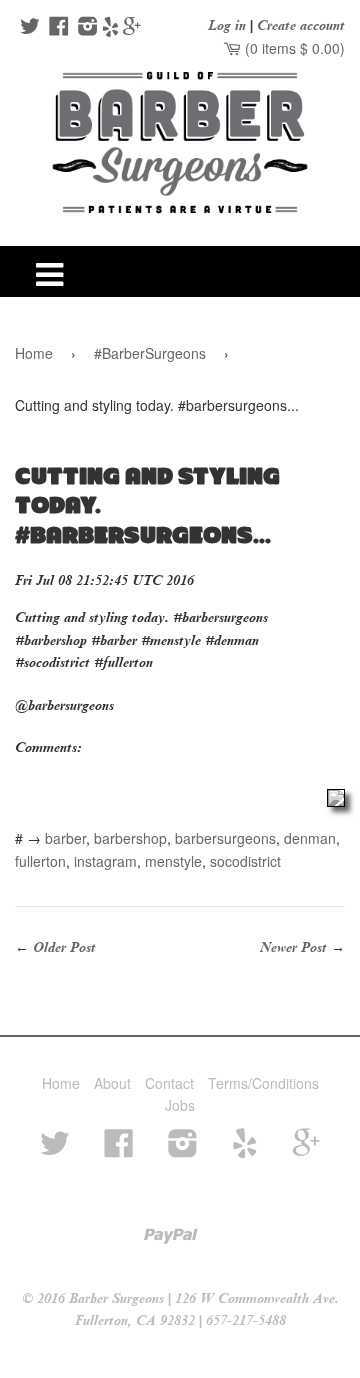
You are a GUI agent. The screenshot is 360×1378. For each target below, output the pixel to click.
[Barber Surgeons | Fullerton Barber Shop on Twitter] (27, 28)
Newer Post (293, 947)
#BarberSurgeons (150, 353)
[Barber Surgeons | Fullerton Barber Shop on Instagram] (85, 28)
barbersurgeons (225, 838)
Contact (169, 1083)
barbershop (130, 838)
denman (310, 838)
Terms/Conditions (263, 1083)
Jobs (180, 1105)
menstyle (173, 861)
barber (65, 838)
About (112, 1083)
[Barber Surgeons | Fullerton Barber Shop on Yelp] (110, 28)
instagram (105, 861)
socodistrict (245, 861)
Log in (227, 25)
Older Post (64, 947)
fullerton (40, 861)
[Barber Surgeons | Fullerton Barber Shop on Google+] (132, 28)
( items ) (293, 48)
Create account (301, 25)
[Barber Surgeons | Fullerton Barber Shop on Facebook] (56, 28)
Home (34, 353)
